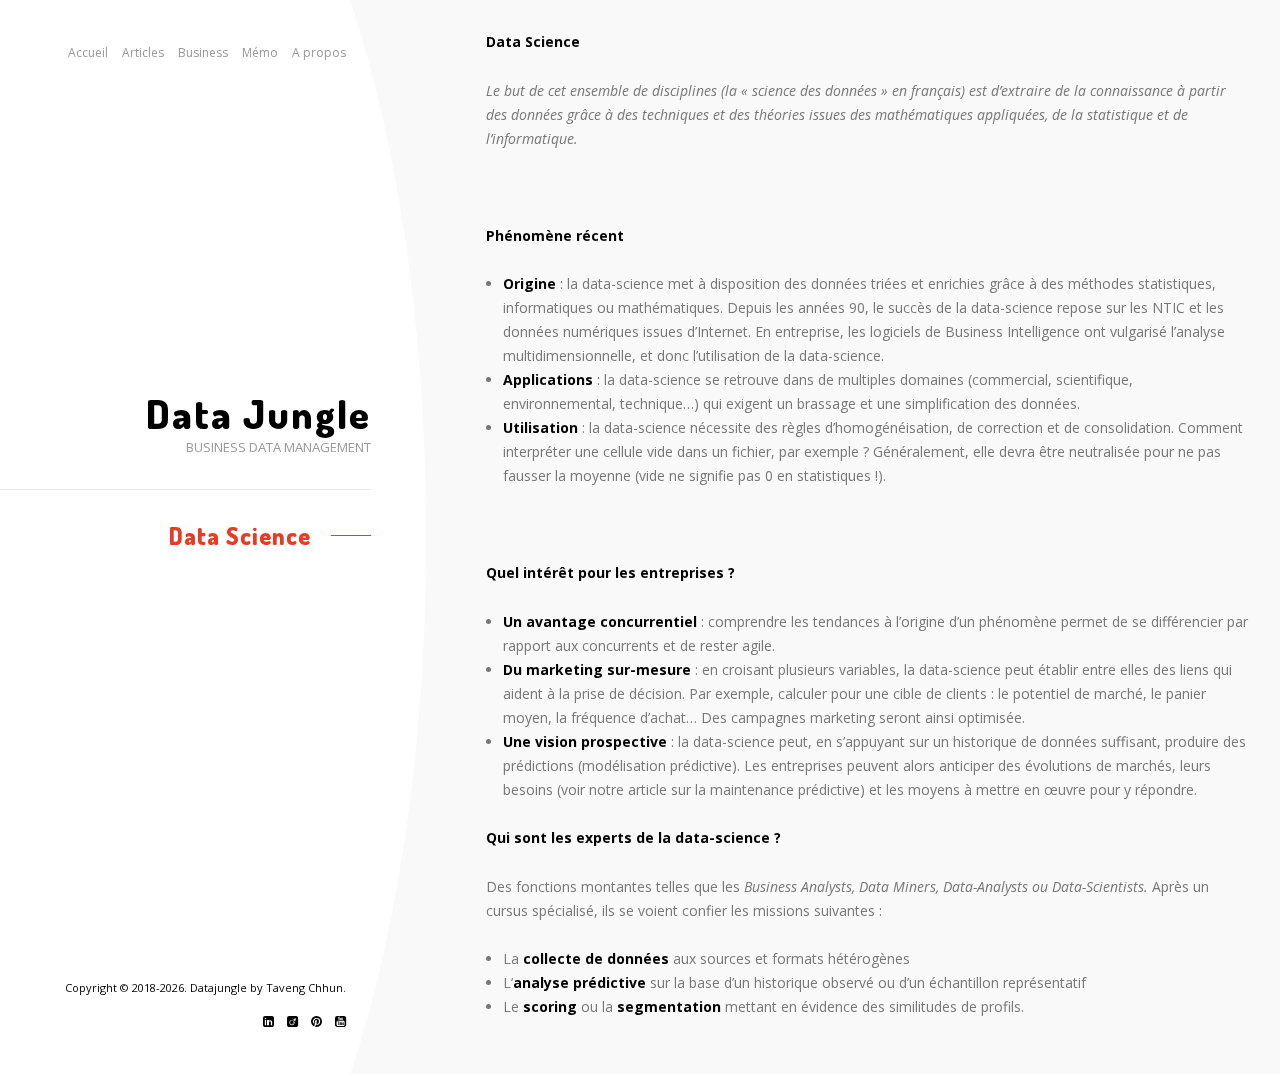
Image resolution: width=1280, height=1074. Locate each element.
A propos (319, 52)
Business (203, 52)
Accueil (88, 52)
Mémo (260, 52)
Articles (143, 52)
